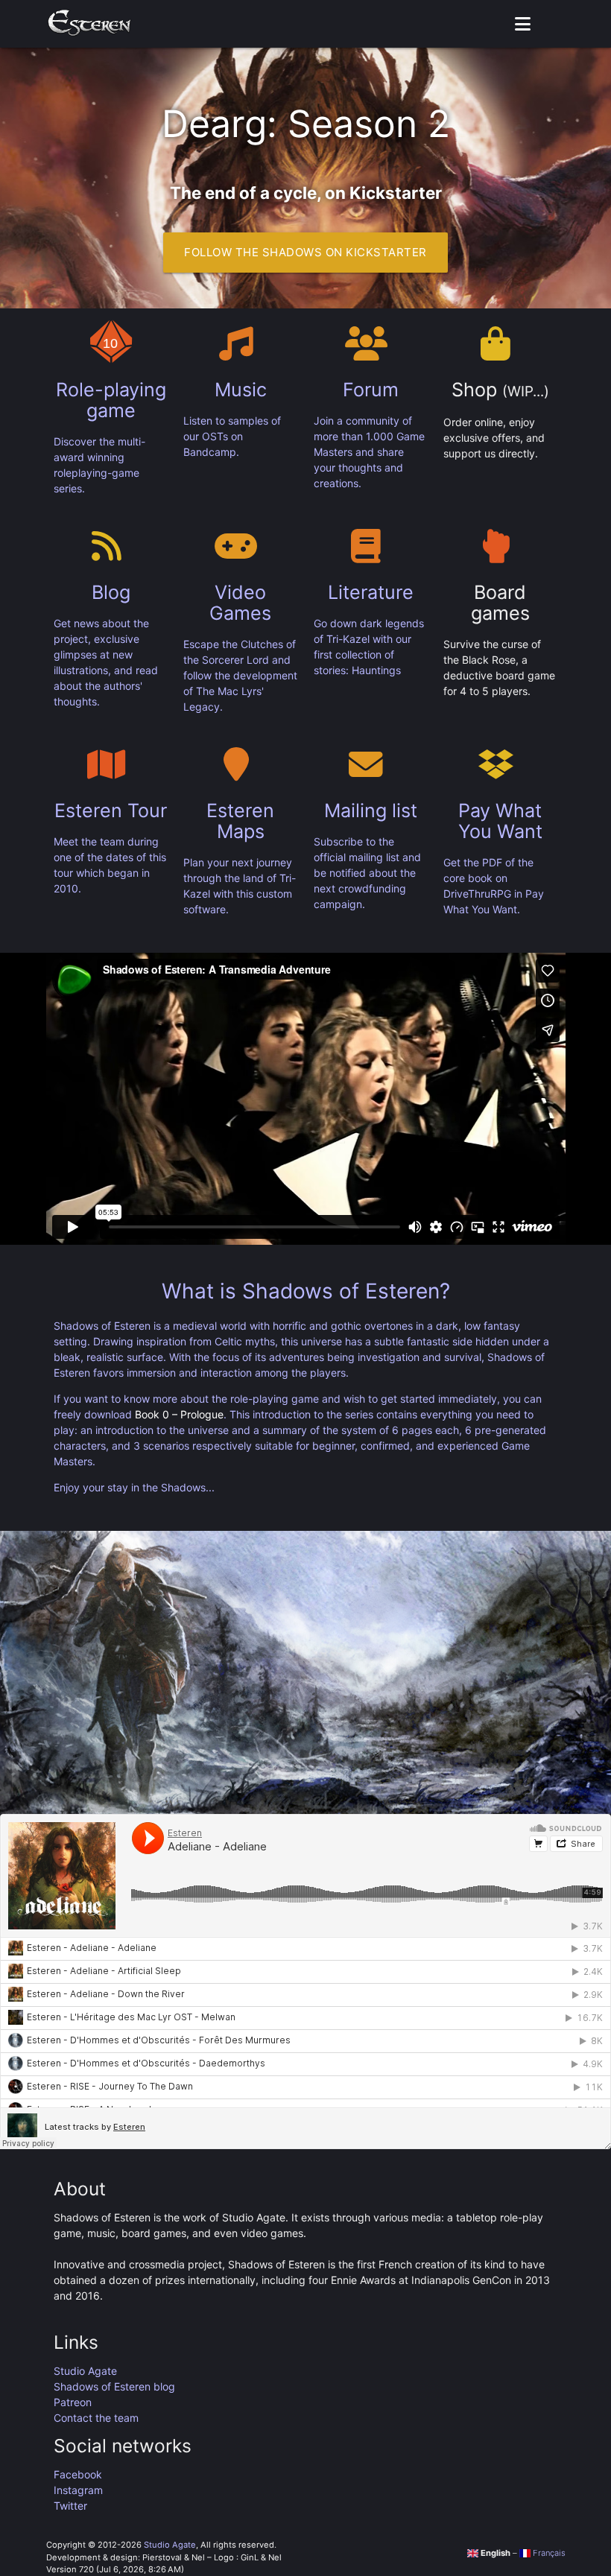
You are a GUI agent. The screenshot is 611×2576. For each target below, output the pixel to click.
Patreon (73, 2402)
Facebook (78, 2474)
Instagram (78, 2490)
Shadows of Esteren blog (114, 2386)
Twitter (70, 2506)
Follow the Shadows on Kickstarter (305, 252)
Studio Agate (85, 2371)
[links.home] (90, 24)
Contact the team (96, 2418)
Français (548, 2553)
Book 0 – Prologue (179, 1414)
